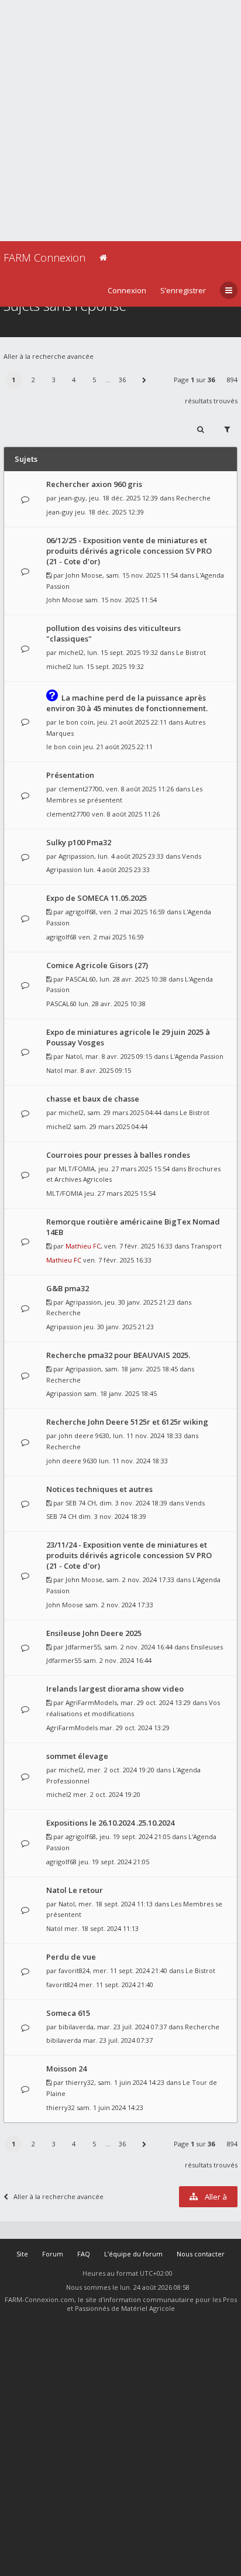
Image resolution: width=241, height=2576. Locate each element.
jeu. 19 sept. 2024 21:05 (114, 1862)
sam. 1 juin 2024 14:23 (110, 2107)
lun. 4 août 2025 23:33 (117, 869)
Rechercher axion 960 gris (94, 484)
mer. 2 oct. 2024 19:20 (107, 1794)
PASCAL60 (81, 979)
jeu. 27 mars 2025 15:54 (120, 1193)
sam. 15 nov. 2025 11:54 (121, 600)
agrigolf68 (81, 912)
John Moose (84, 575)
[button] (144, 380)
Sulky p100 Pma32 (79, 842)
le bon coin (76, 722)
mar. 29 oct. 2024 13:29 (135, 1728)
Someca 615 (68, 2013)
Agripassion (76, 856)
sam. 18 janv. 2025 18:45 (120, 1393)
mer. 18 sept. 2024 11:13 (101, 1928)
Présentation (70, 775)
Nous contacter (201, 2254)
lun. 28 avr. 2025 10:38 (112, 1004)
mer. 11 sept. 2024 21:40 (116, 1985)
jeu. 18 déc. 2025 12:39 (109, 512)
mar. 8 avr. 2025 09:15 (98, 1070)
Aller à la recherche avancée (49, 356)
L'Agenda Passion (197, 1056)
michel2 (71, 652)
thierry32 (80, 2082)
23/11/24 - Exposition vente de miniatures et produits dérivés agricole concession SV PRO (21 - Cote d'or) (129, 1555)
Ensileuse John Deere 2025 (94, 1633)
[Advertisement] (120, 121)
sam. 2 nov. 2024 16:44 (117, 1660)
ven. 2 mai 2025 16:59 (111, 937)
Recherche (193, 498)
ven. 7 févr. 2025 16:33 (117, 1260)
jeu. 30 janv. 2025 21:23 (119, 1327)
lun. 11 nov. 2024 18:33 (133, 1461)
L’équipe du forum (133, 2254)
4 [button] (74, 380)
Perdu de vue (71, 1957)
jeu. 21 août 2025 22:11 (118, 747)
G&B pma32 (68, 1288)
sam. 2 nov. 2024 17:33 (119, 1605)
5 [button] (94, 380)
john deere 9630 (84, 1436)
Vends (192, 856)
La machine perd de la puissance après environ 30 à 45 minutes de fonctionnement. (127, 703)
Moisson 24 (66, 2069)
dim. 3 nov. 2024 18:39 (112, 1516)
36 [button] (122, 380)
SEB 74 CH (81, 1503)
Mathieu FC (83, 1246)
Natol (74, 1056)
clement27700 (80, 789)
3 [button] (54, 380)
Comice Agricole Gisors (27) (97, 965)
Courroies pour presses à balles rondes (118, 1155)
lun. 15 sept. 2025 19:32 (109, 666)
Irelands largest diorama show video (115, 1689)
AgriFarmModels (91, 1702)
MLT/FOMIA (77, 1169)
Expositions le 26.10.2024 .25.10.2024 (110, 1823)
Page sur (194, 380)
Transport (206, 1246)
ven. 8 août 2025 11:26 (126, 814)
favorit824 (74, 1970)
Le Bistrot (191, 652)
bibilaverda (76, 2027)
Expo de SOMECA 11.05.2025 (97, 898)
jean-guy (72, 498)
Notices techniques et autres (99, 1489)
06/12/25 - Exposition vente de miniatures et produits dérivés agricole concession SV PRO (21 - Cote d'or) (129, 551)
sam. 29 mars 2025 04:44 (110, 1126)
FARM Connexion (44, 258)
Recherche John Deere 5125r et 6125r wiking (127, 1422)
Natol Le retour (75, 1890)
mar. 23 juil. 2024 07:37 (118, 2040)
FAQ (84, 2254)
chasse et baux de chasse (93, 1099)
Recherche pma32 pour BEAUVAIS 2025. (118, 1355)
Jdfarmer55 (83, 1647)
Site (22, 2254)
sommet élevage (77, 1756)
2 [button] (33, 380)
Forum (53, 2254)
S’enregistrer (183, 290)
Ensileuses (207, 1647)
